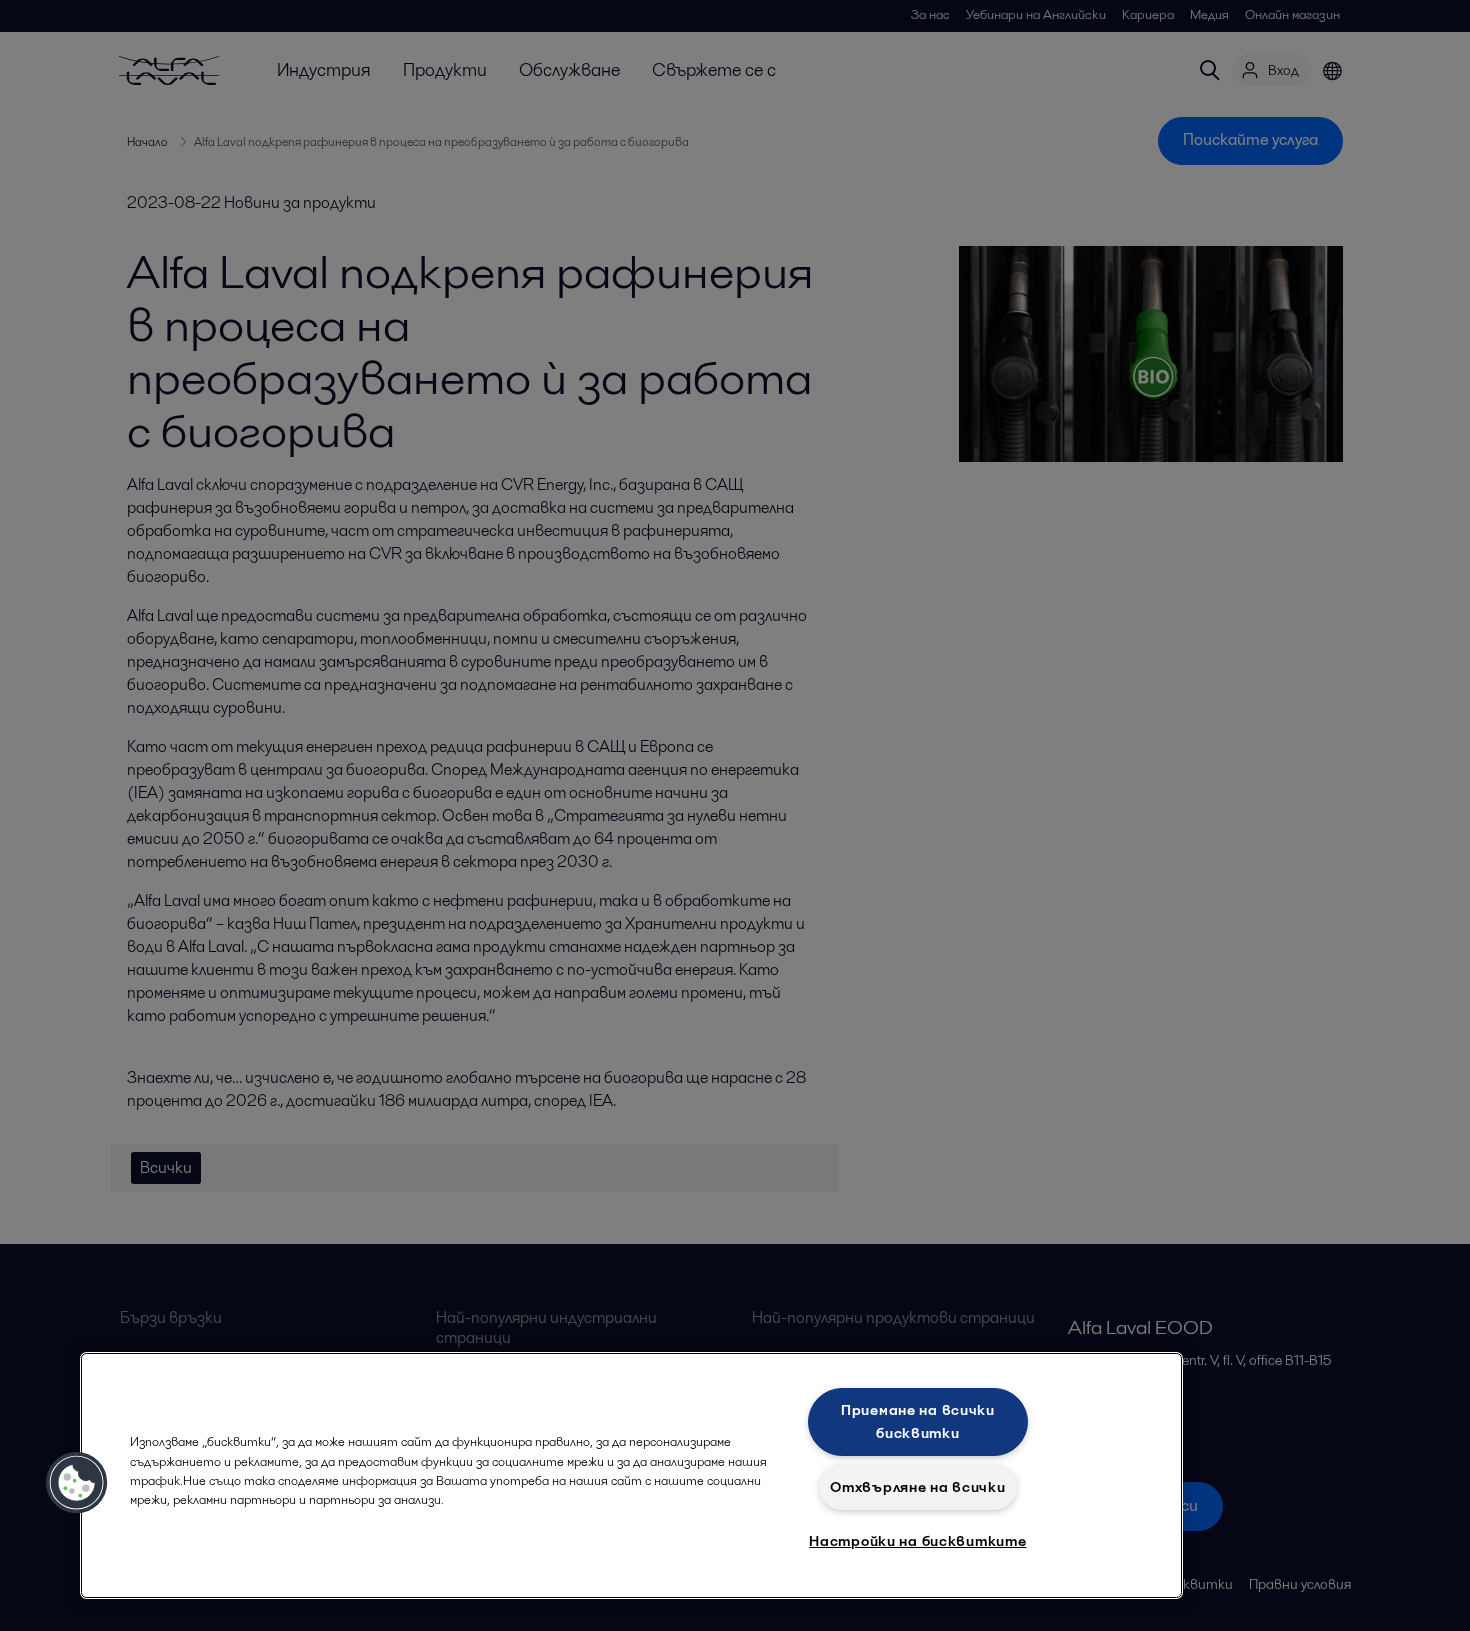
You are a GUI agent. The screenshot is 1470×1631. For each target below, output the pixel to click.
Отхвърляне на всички (917, 1487)
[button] (77, 1483)
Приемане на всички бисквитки (918, 1421)
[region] (631, 1475)
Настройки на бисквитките (917, 1541)
